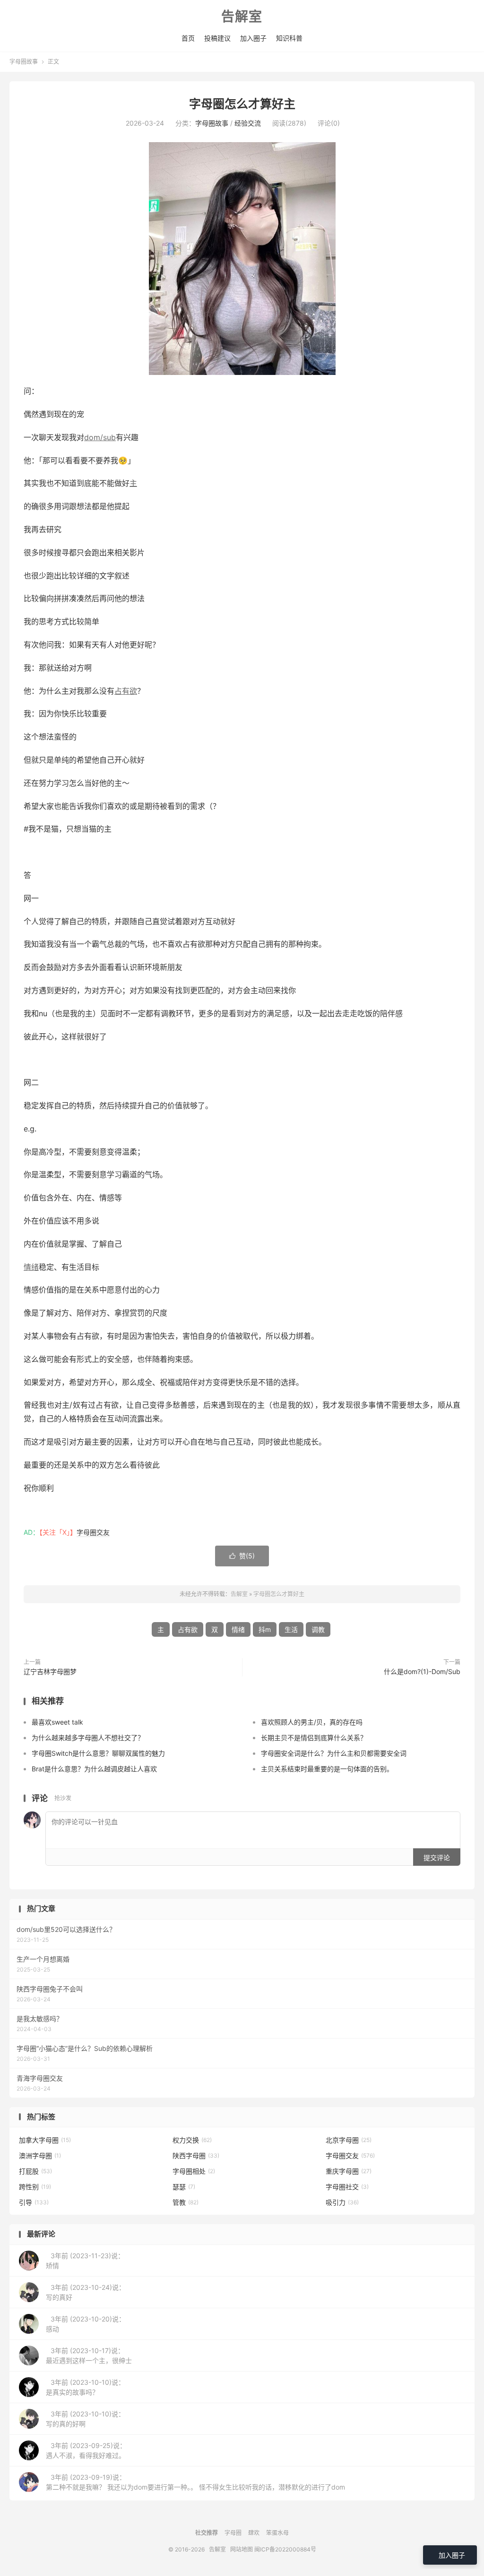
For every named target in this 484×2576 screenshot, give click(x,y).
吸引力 (342, 2202)
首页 (188, 38)
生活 (291, 1629)
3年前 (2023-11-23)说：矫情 (85, 2261)
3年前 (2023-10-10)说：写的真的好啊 (85, 2419)
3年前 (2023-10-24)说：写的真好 (86, 2292)
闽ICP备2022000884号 (285, 2549)
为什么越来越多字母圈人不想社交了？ (88, 1738)
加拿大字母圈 (45, 2140)
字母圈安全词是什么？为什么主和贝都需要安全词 (334, 1753)
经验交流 (248, 123)
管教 (186, 2202)
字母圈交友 (93, 1532)
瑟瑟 (184, 2187)
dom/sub (100, 437)
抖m (265, 1629)
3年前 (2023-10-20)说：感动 (86, 2324)
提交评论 (437, 1858)
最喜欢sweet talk (57, 1722)
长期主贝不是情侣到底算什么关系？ (314, 1738)
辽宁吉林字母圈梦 (50, 1671)
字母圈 (233, 2533)
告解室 (242, 17)
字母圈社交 (347, 2187)
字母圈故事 (24, 62)
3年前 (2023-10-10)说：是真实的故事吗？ (85, 2387)
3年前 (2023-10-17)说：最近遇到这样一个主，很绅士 (89, 2355)
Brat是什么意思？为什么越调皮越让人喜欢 (94, 1769)
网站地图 (242, 2549)
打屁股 (35, 2171)
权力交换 (192, 2140)
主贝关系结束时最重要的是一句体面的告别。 (327, 1769)
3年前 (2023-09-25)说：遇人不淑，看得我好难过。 (86, 2450)
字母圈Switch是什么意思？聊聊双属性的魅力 (98, 1753)
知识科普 (289, 38)
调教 (318, 1629)
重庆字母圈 (349, 2171)
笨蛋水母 (277, 2533)
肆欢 (254, 2533)
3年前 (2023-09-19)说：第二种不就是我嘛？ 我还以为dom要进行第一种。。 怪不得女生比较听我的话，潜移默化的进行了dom (195, 2482)
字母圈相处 (194, 2171)
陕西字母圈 (196, 2155)
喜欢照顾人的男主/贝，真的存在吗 (312, 1722)
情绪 (31, 1267)
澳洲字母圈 (40, 2155)
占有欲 (126, 691)
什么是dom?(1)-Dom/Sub (422, 1671)
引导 (34, 2202)
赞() (242, 1556)
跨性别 (35, 2187)
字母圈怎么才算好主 (242, 104)
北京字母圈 (349, 2140)
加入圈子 (253, 38)
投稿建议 (217, 38)
